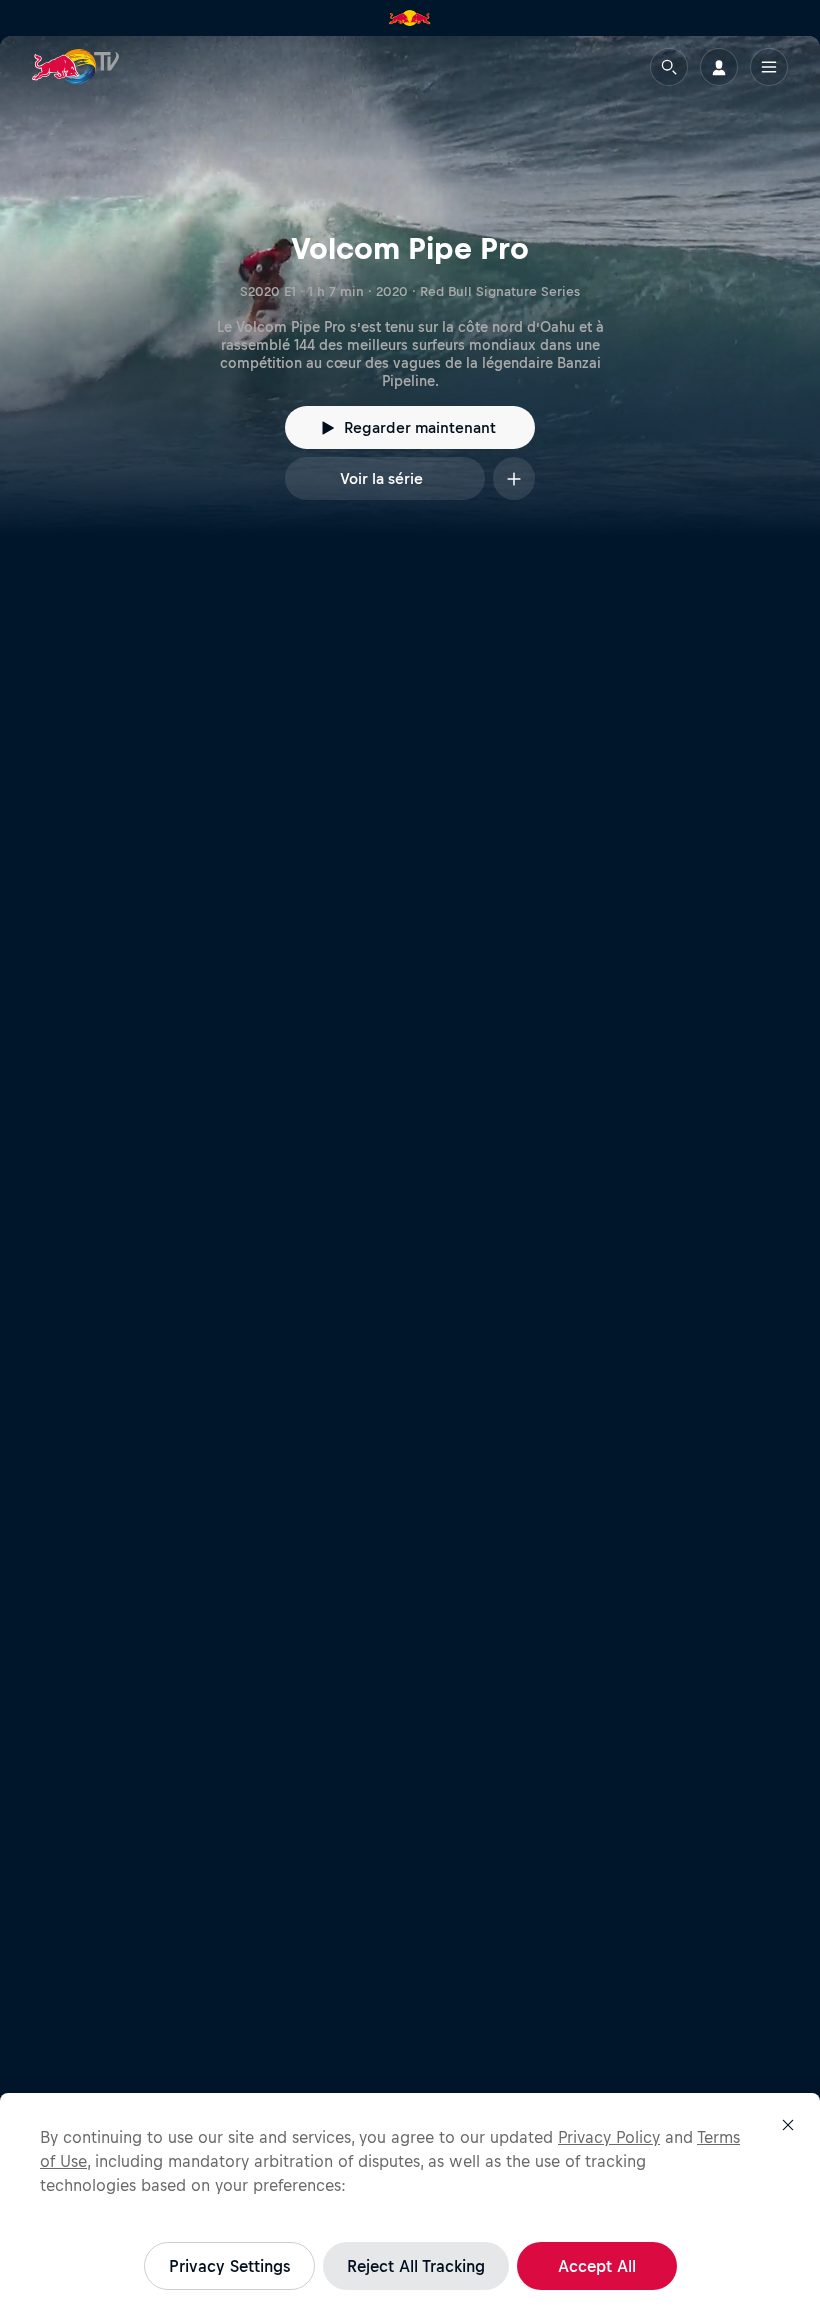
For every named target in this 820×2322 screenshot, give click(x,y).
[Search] (669, 67)
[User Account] (719, 67)
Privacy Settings (229, 2266)
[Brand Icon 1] (410, 18)
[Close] (788, 2125)
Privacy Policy (609, 2137)
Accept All (597, 2266)
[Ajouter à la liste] (514, 478)
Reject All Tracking (416, 2266)
